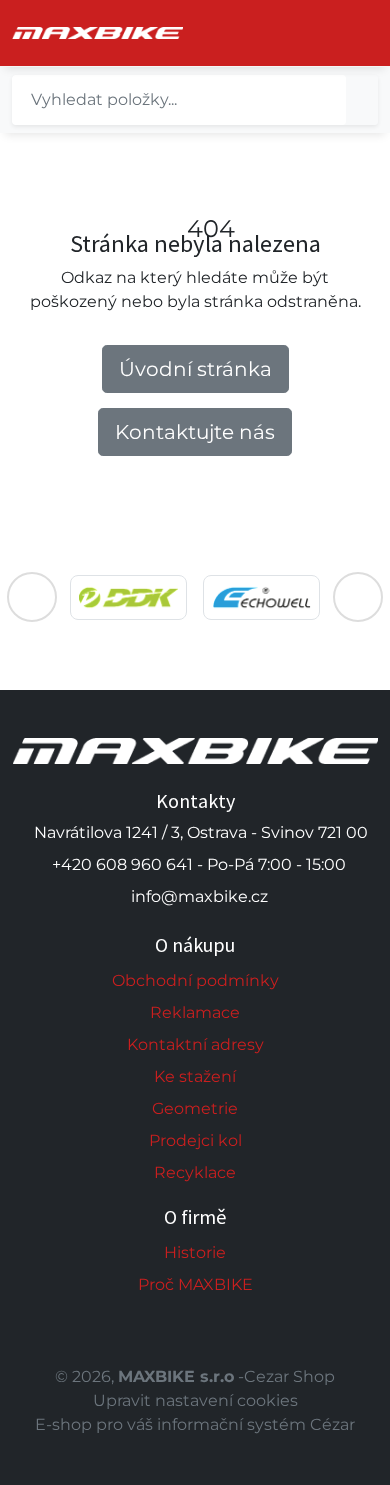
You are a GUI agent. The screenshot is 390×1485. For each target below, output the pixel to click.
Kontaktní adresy (195, 1044)
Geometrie (195, 1108)
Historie (195, 1252)
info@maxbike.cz (199, 896)
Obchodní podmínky (195, 980)
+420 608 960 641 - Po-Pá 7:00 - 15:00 (199, 864)
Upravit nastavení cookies (195, 1400)
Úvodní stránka (195, 369)
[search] (362, 100)
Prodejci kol (195, 1140)
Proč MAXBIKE (195, 1284)
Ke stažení (195, 1076)
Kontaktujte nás (195, 432)
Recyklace (195, 1172)
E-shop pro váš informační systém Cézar (195, 1424)
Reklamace (195, 1012)
